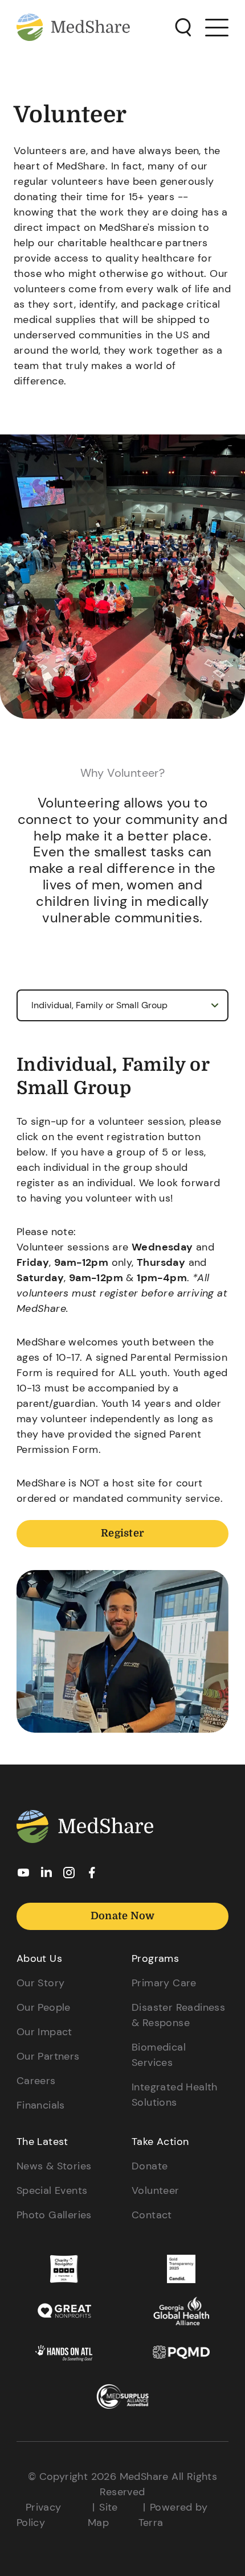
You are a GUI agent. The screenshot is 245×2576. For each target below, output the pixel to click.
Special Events (52, 2190)
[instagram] (69, 1876)
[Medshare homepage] (85, 1829)
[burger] (217, 27)
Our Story (41, 1983)
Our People (44, 2007)
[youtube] (23, 1876)
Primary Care (164, 1983)
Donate (150, 2166)
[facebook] (92, 1876)
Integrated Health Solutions (175, 2095)
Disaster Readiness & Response (178, 2015)
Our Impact (44, 2032)
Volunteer (156, 2190)
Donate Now (123, 1916)
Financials (41, 2105)
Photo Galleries (54, 2215)
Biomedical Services (159, 2055)
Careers (36, 2081)
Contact (152, 2215)
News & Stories (54, 2166)
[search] (183, 28)
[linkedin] (46, 1875)
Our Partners (48, 2056)
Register (122, 1533)
